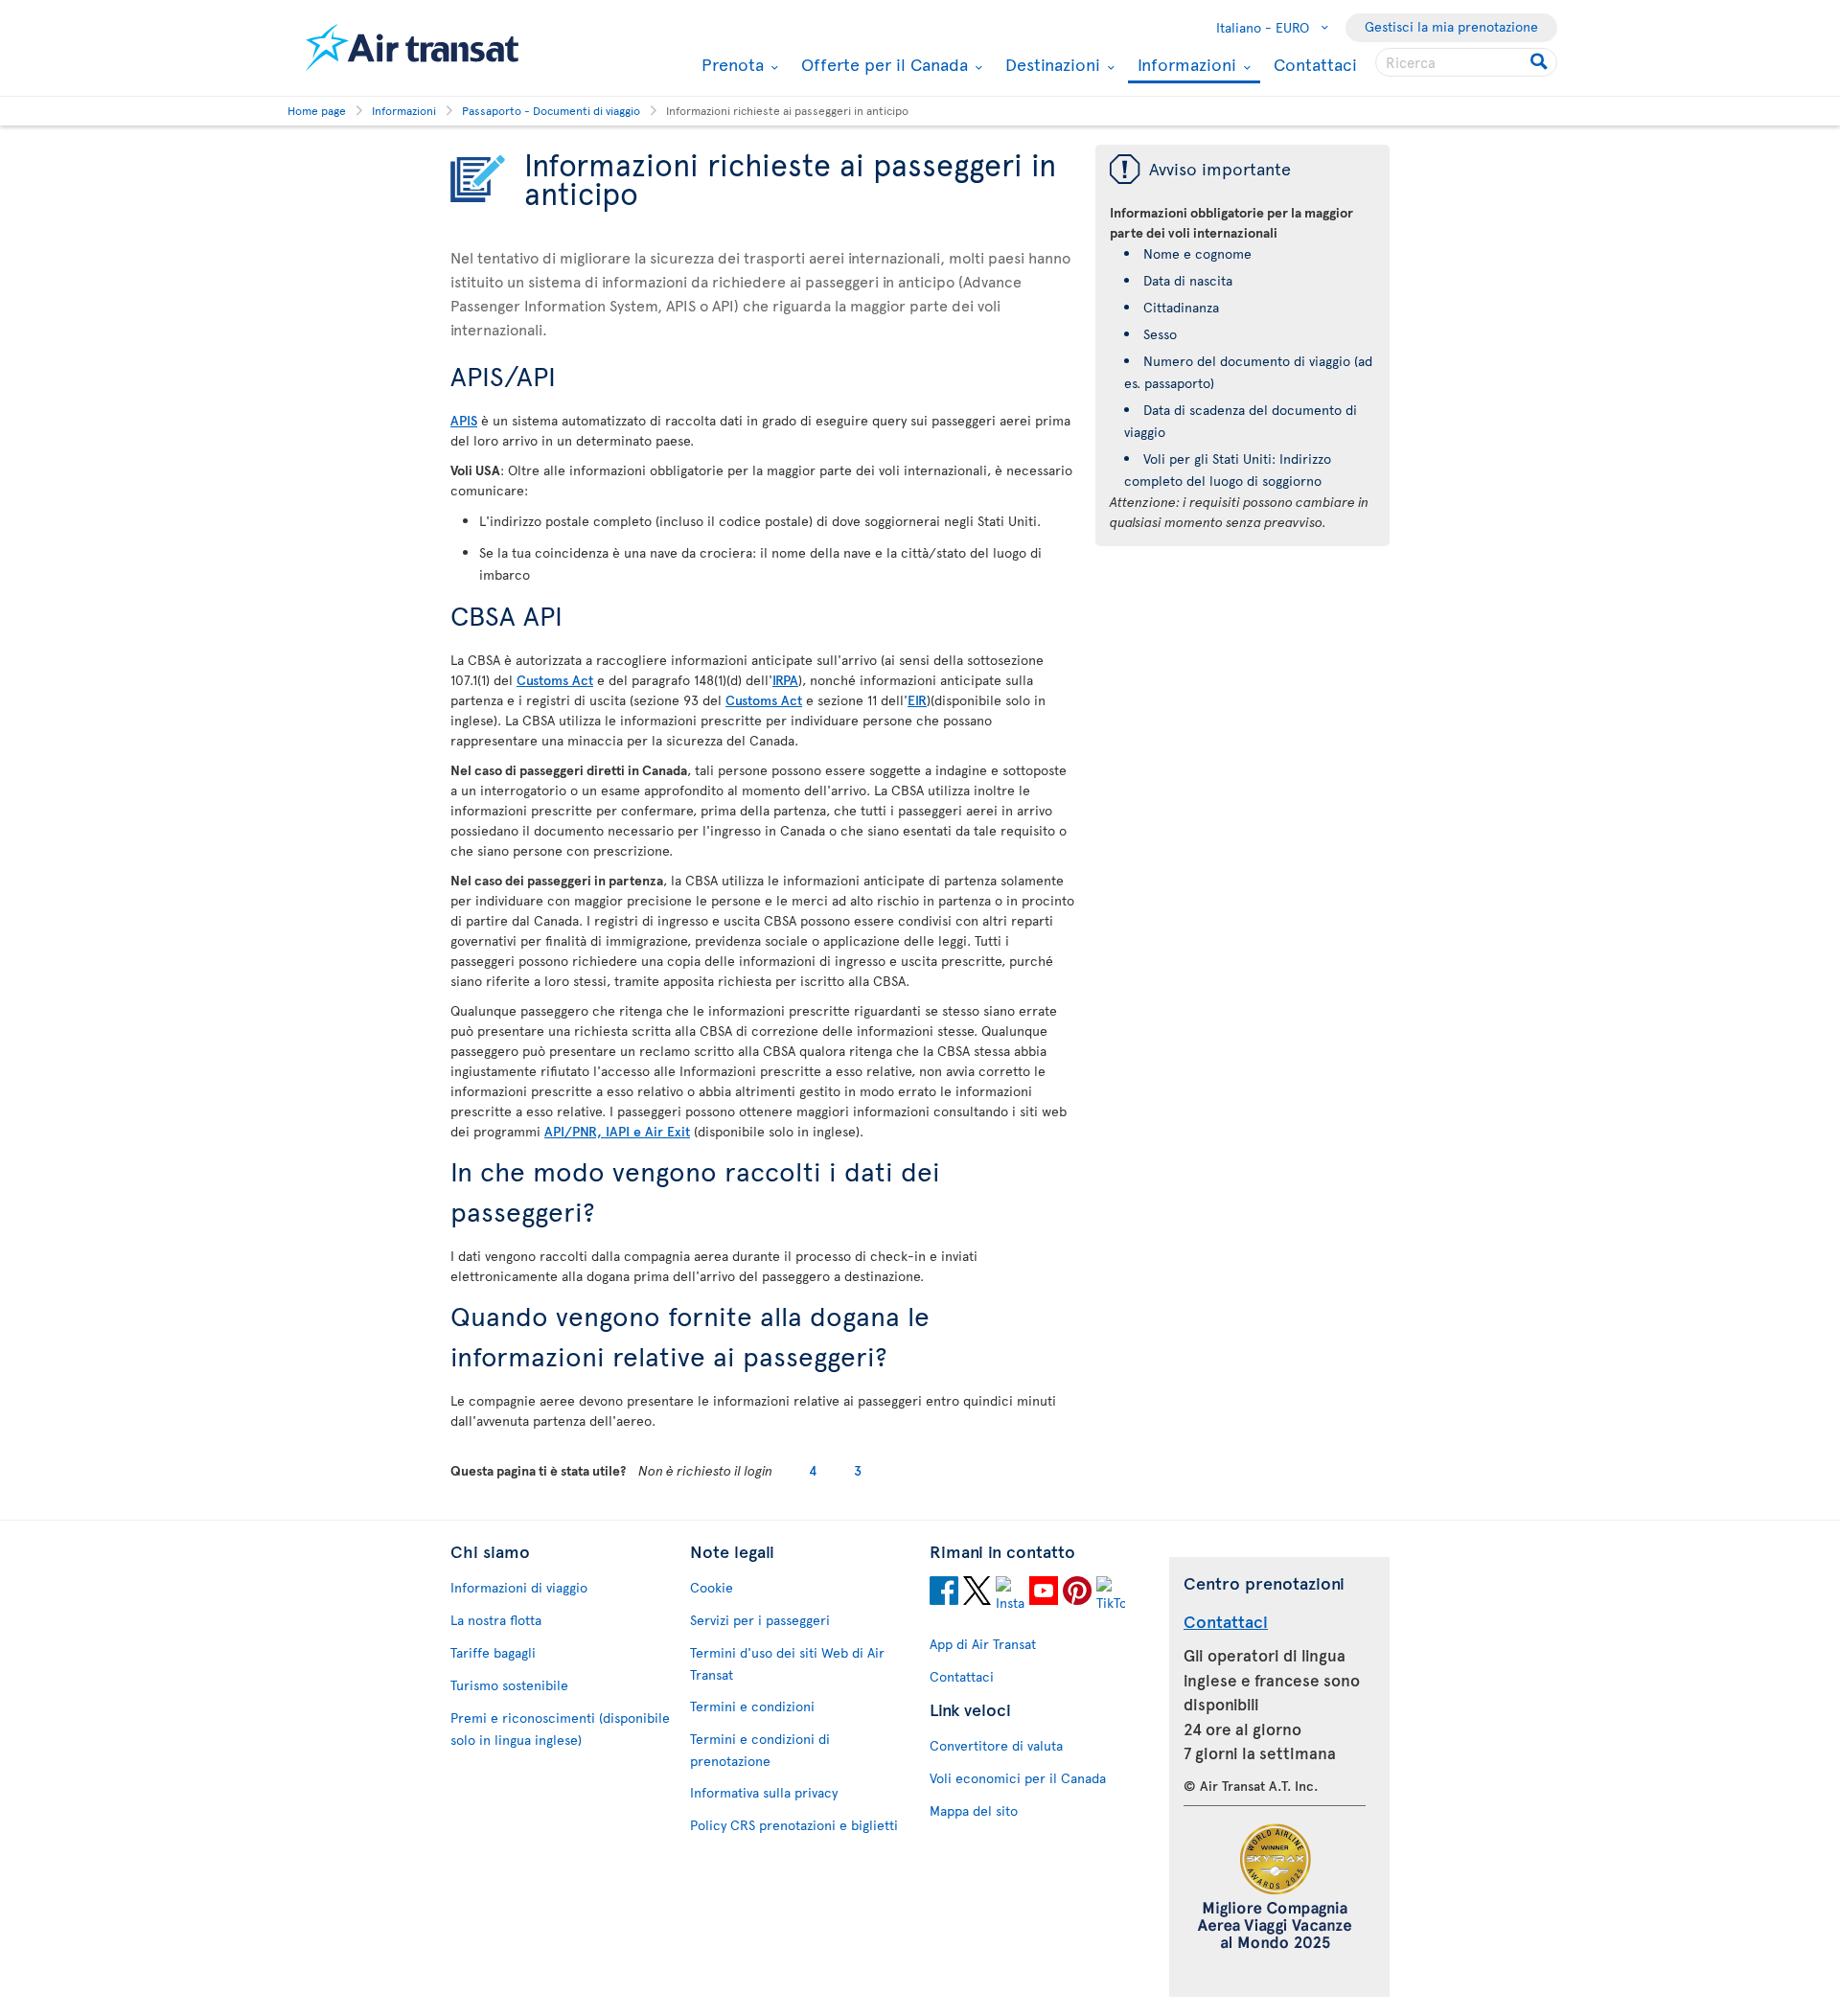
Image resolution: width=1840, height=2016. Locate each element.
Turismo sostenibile (509, 1685)
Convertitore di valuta (996, 1745)
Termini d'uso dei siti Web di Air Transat (787, 1663)
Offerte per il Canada (882, 64)
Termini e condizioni (752, 1706)
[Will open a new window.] (944, 1593)
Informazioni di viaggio (519, 1587)
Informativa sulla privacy (764, 1792)
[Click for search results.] (1541, 62)
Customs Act (555, 680)
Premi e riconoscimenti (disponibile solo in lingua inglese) (560, 1729)
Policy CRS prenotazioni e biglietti (794, 1825)
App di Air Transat (983, 1644)
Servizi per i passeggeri (760, 1620)
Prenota (730, 64)
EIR (917, 700)
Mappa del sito (974, 1810)
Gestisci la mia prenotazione (1451, 26)
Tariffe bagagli (493, 1652)
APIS (464, 420)
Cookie (712, 1587)
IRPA (785, 680)
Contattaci (1315, 64)
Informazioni (1184, 66)
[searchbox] (1466, 62)
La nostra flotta (496, 1620)
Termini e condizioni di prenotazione (760, 1750)
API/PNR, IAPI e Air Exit (617, 1131)
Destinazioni (1050, 64)
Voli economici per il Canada (1018, 1778)
